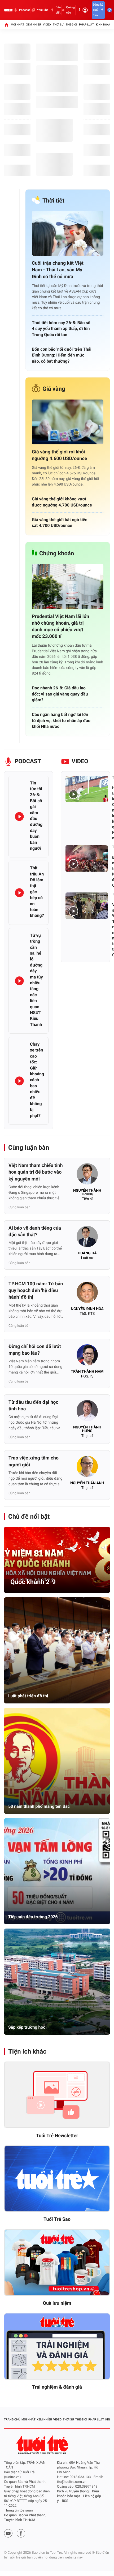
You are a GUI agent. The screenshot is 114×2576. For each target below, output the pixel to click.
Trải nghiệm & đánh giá (57, 2387)
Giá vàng (54, 389)
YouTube (43, 10)
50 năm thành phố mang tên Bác (39, 1806)
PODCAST (28, 761)
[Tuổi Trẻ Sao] (57, 2179)
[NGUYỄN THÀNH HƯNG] (87, 1412)
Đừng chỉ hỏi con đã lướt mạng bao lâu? (35, 1350)
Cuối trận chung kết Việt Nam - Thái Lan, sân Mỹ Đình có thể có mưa (58, 270)
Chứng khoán (57, 554)
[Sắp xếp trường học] (57, 1982)
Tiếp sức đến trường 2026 (33, 1917)
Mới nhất (17, 25)
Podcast (24, 10)
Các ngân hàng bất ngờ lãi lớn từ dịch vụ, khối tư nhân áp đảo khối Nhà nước (61, 720)
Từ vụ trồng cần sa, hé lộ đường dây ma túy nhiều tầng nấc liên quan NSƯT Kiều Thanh (36, 980)
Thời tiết (53, 201)
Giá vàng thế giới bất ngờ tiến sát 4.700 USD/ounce (60, 523)
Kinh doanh (104, 25)
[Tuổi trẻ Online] (43, 2445)
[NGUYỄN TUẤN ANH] (87, 1468)
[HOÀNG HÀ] (87, 1238)
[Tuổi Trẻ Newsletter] (57, 2095)
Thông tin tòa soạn (18, 2511)
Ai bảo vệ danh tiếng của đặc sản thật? (35, 1231)
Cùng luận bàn (29, 1148)
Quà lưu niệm (57, 2303)
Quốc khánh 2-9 (33, 1582)
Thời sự (58, 25)
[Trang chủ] (6, 25)
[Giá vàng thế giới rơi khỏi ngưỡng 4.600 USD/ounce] (68, 422)
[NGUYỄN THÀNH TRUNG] (87, 1175)
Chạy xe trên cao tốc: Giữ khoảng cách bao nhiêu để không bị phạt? (37, 1080)
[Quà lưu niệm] (57, 2263)
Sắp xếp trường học (27, 2027)
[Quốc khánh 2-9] (57, 1560)
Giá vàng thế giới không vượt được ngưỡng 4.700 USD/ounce (62, 502)
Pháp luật (86, 25)
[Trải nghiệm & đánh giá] (57, 2347)
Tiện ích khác (27, 2051)
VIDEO (80, 761)
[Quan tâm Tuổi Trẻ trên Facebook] (21, 2533)
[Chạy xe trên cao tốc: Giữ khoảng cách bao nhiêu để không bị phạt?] (19, 1081)
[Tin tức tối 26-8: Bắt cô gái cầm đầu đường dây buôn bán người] (19, 817)
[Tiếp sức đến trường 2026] (57, 1871)
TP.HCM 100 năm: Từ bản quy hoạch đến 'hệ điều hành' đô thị (36, 1291)
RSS (65, 2501)
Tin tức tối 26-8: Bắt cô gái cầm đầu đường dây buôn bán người (36, 816)
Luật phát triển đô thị (28, 1696)
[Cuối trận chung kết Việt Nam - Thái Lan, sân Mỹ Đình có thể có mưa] (68, 233)
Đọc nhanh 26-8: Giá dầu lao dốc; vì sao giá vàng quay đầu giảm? (60, 694)
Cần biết (58, 10)
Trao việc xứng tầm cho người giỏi (34, 1461)
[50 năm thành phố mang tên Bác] (57, 1761)
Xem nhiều (34, 25)
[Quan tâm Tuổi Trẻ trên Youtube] (8, 2533)
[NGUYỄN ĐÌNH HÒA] (87, 1294)
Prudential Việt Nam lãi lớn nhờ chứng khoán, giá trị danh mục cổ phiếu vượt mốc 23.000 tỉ (60, 627)
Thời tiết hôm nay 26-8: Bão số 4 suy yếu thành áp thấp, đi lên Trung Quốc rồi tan (61, 329)
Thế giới (71, 25)
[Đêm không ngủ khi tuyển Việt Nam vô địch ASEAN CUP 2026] (87, 858)
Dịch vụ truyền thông (73, 2491)
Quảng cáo (71, 10)
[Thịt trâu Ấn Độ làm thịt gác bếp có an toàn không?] (19, 893)
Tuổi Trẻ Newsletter (57, 2136)
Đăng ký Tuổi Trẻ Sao (98, 10)
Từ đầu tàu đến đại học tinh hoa (33, 1406)
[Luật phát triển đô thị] (57, 1650)
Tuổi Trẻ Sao (57, 2219)
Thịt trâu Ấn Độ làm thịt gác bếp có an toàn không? (37, 892)
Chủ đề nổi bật (29, 1517)
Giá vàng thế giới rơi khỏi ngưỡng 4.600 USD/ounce (59, 455)
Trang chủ (12, 2420)
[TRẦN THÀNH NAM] (87, 1356)
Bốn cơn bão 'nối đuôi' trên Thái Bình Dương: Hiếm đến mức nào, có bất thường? (62, 355)
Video (47, 25)
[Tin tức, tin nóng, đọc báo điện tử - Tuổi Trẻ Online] (8, 10)
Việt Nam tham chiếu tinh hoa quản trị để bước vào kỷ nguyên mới (36, 1172)
